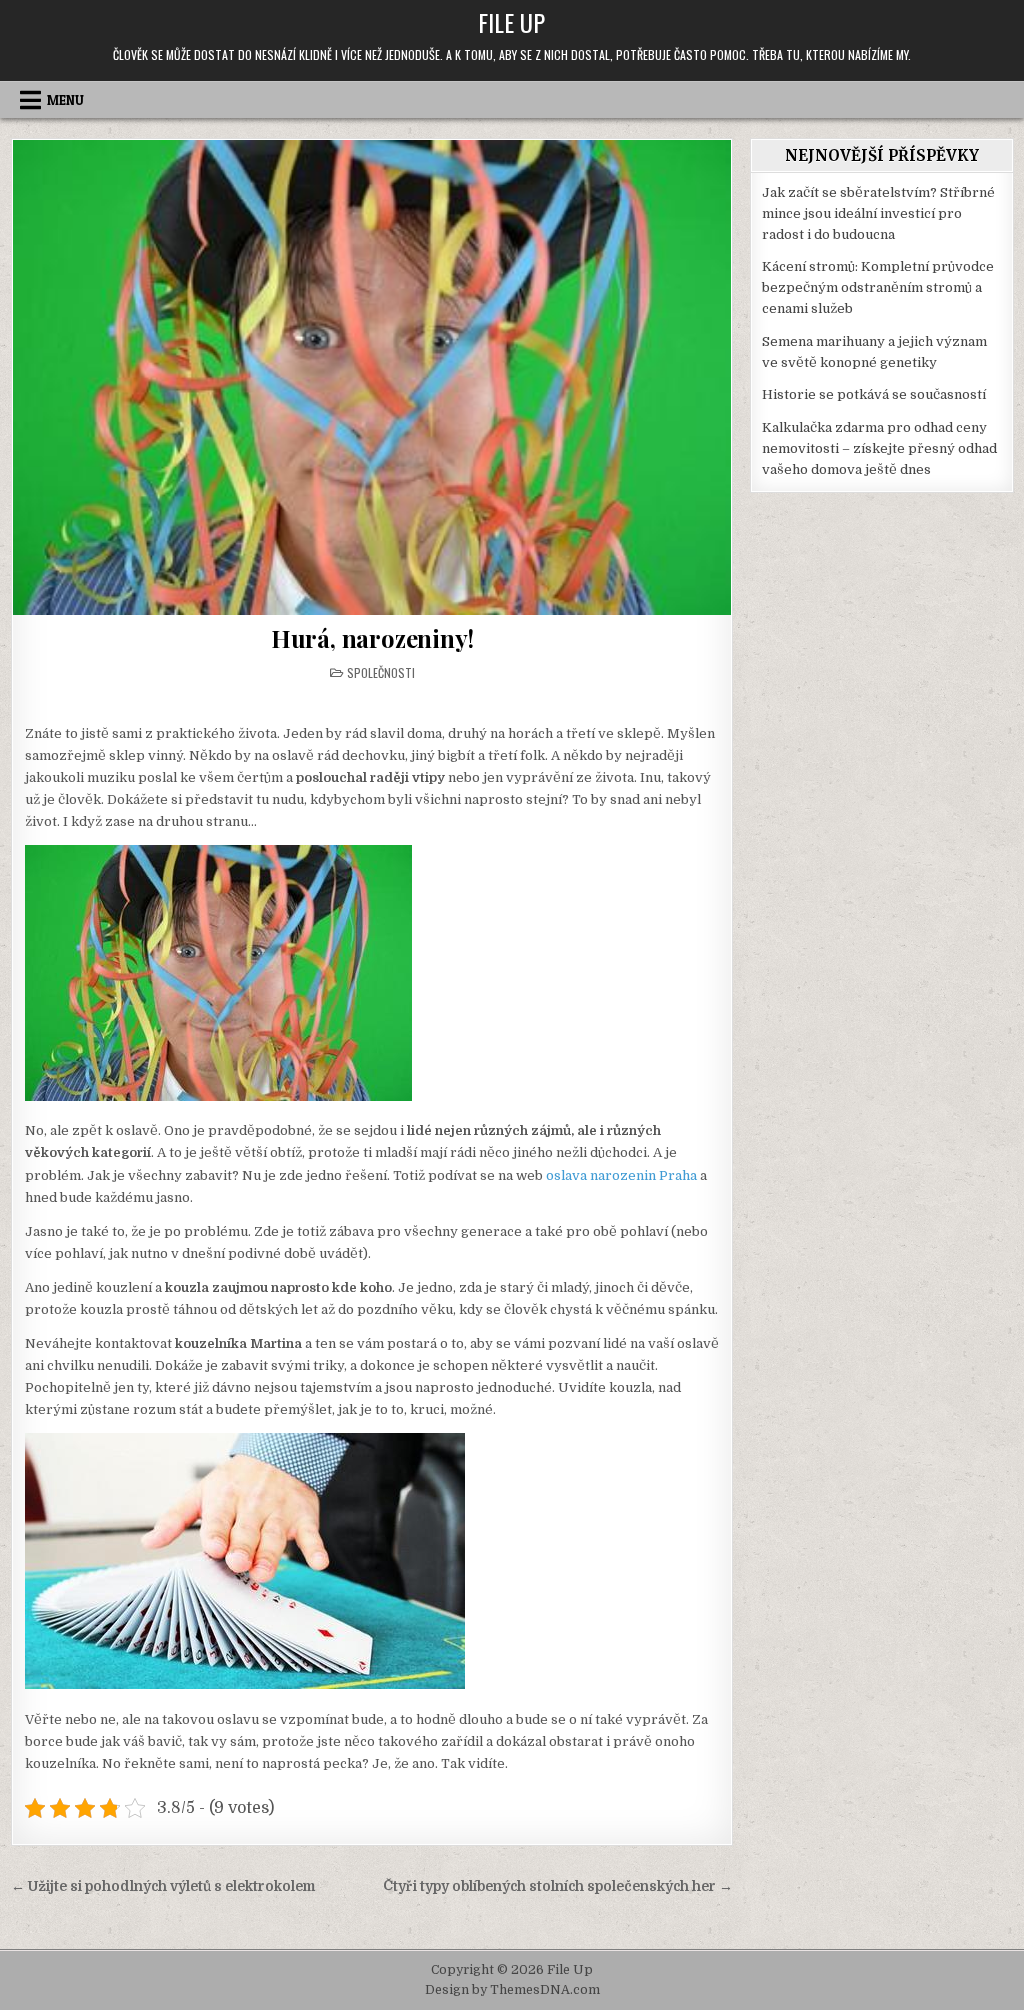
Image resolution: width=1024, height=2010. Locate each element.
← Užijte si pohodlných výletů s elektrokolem (163, 1886)
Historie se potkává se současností (874, 394)
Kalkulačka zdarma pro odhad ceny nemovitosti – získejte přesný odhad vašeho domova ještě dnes (879, 448)
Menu (65, 100)
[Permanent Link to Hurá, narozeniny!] (372, 377)
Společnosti (381, 672)
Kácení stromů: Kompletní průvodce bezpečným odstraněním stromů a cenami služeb (878, 287)
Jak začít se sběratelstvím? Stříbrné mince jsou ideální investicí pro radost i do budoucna (878, 213)
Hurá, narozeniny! (372, 638)
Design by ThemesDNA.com (512, 1990)
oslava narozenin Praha (621, 1175)
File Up (511, 22)
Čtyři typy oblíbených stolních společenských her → (558, 1886)
